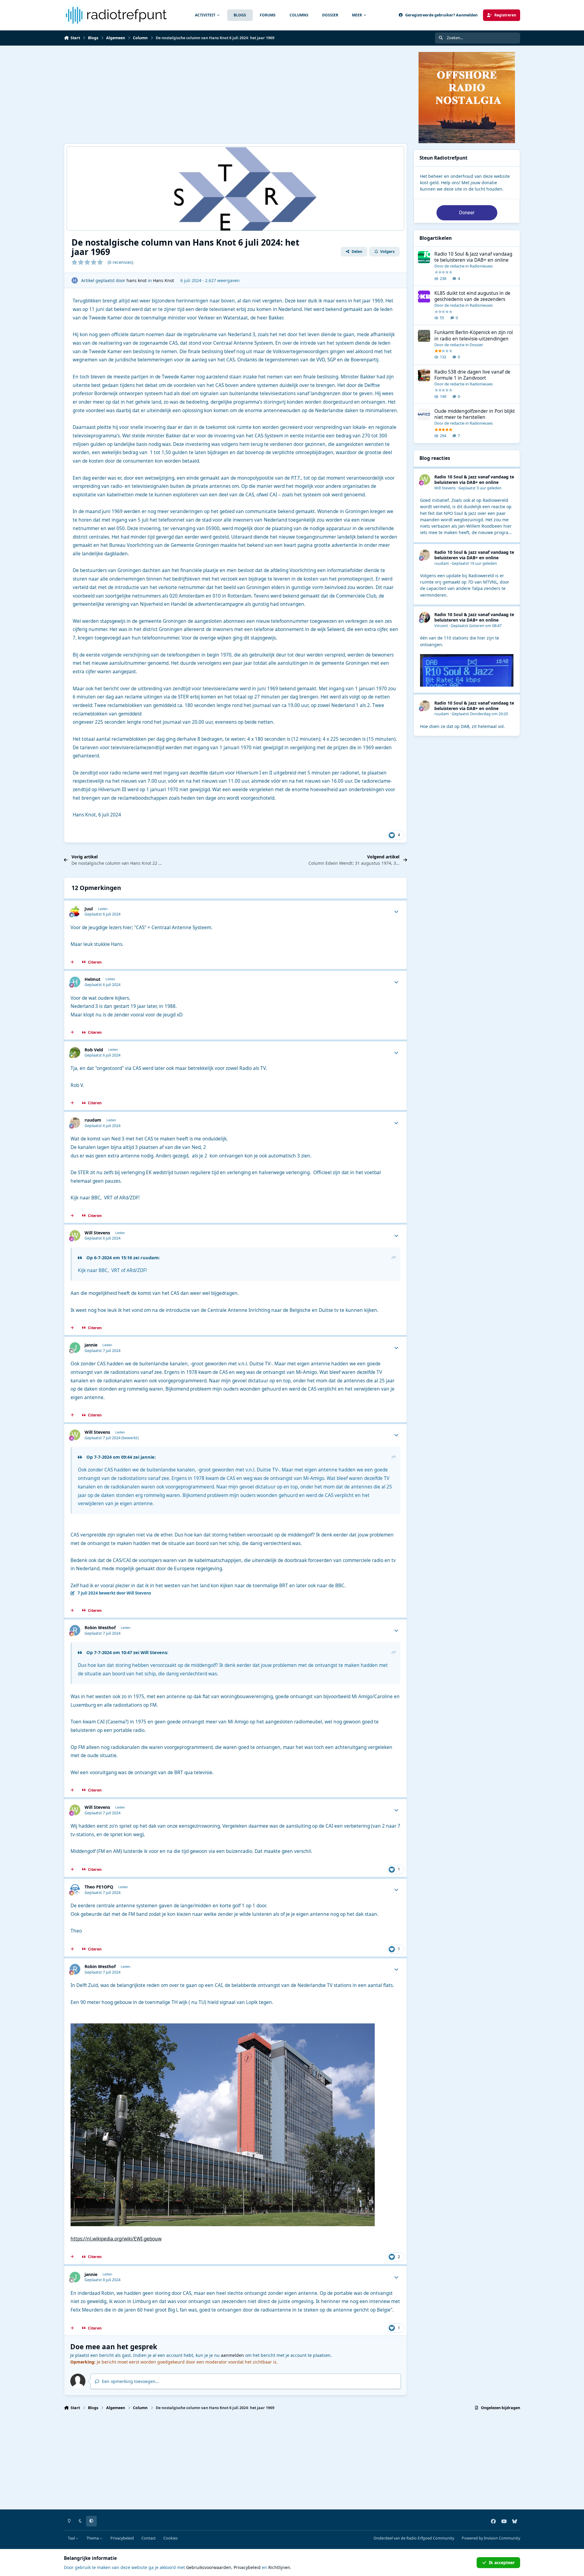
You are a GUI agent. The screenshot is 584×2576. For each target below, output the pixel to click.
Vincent (441, 626)
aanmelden (232, 2355)
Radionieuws (481, 266)
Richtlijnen (279, 2567)
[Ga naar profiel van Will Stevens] (75, 1235)
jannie (91, 1345)
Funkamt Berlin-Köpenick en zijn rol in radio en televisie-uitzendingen (474, 336)
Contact (149, 2538)
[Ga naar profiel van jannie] (75, 1348)
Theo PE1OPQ (99, 1887)
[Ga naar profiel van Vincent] (425, 617)
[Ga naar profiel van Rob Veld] (75, 1052)
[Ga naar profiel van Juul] (75, 911)
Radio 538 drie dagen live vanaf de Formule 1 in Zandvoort (472, 375)
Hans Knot (163, 280)
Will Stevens (97, 1233)
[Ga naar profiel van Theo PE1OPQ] (75, 1890)
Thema (93, 2538)
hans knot (137, 280)
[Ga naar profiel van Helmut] (75, 982)
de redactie (454, 266)
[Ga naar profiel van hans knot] (75, 280)
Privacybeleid (122, 2538)
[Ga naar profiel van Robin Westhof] (75, 1630)
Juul (89, 909)
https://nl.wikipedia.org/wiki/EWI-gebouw (116, 2239)
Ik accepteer (502, 2562)
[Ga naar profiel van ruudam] (75, 1123)
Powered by (491, 2538)
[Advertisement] (246, 95)
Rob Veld (94, 1050)
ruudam (93, 1120)
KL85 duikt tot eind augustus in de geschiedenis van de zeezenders (472, 297)
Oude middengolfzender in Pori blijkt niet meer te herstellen (475, 414)
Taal (72, 2538)
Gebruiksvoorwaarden (209, 2567)
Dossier (476, 345)
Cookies (170, 2538)
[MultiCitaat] (72, 962)
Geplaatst (480, 488)
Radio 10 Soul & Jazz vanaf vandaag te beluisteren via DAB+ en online (473, 257)
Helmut (92, 979)
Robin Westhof (100, 1628)
